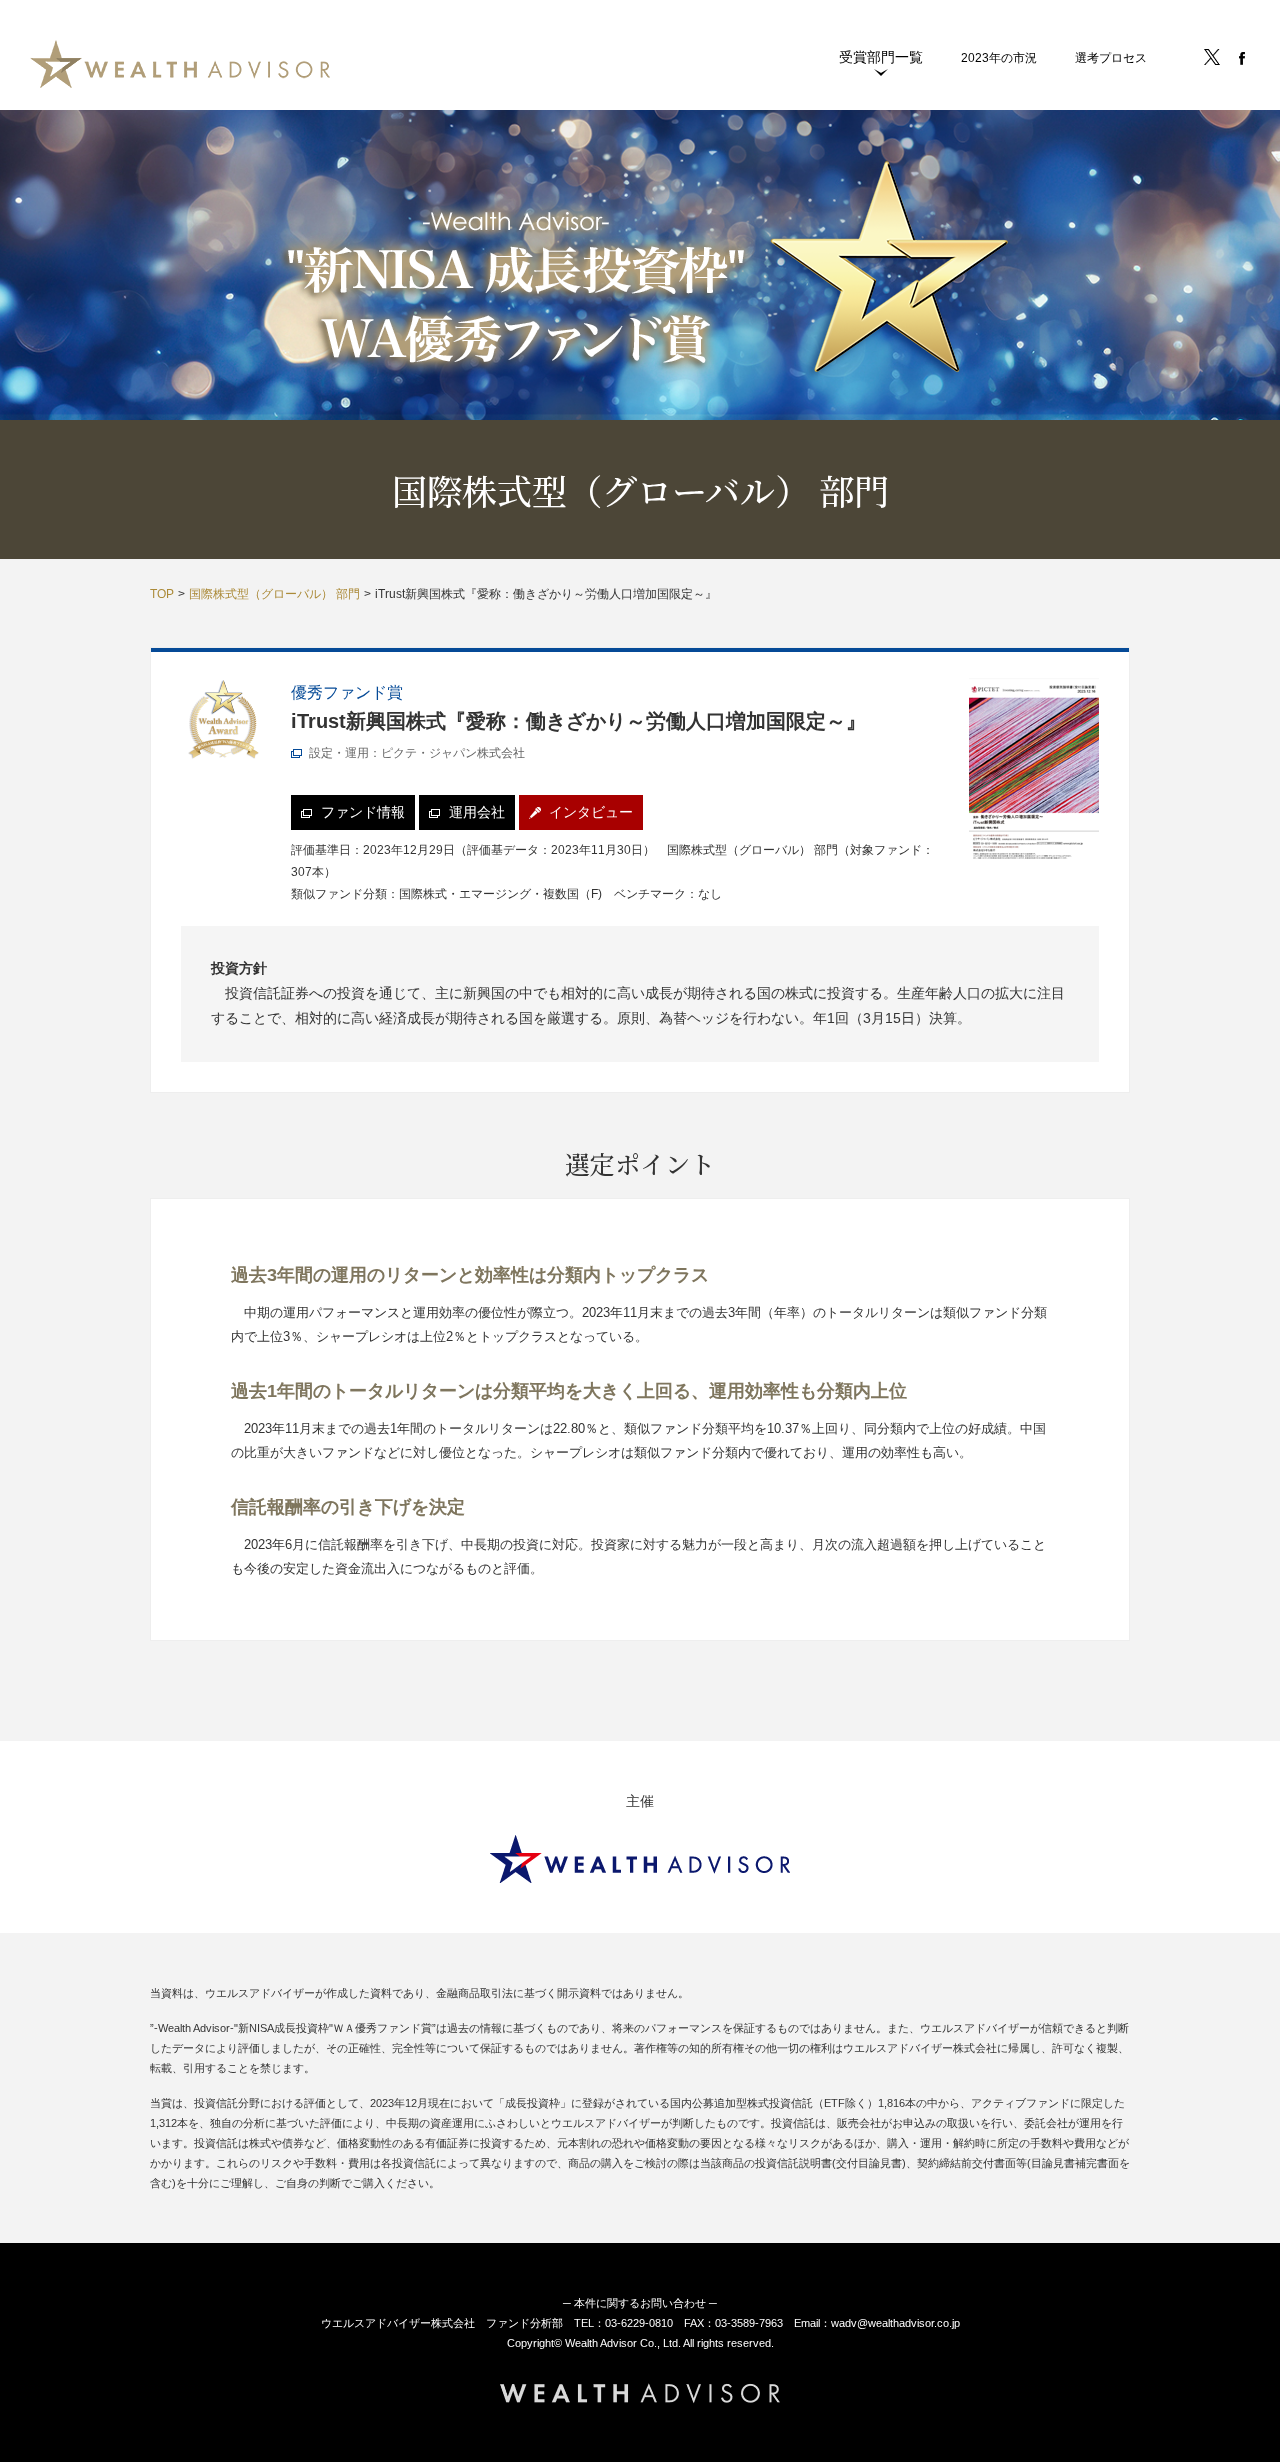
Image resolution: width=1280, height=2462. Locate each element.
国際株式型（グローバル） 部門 (274, 594)
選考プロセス (1111, 58)
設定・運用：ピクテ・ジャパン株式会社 (417, 753)
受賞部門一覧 (881, 57)
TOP (162, 594)
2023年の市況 (999, 58)
